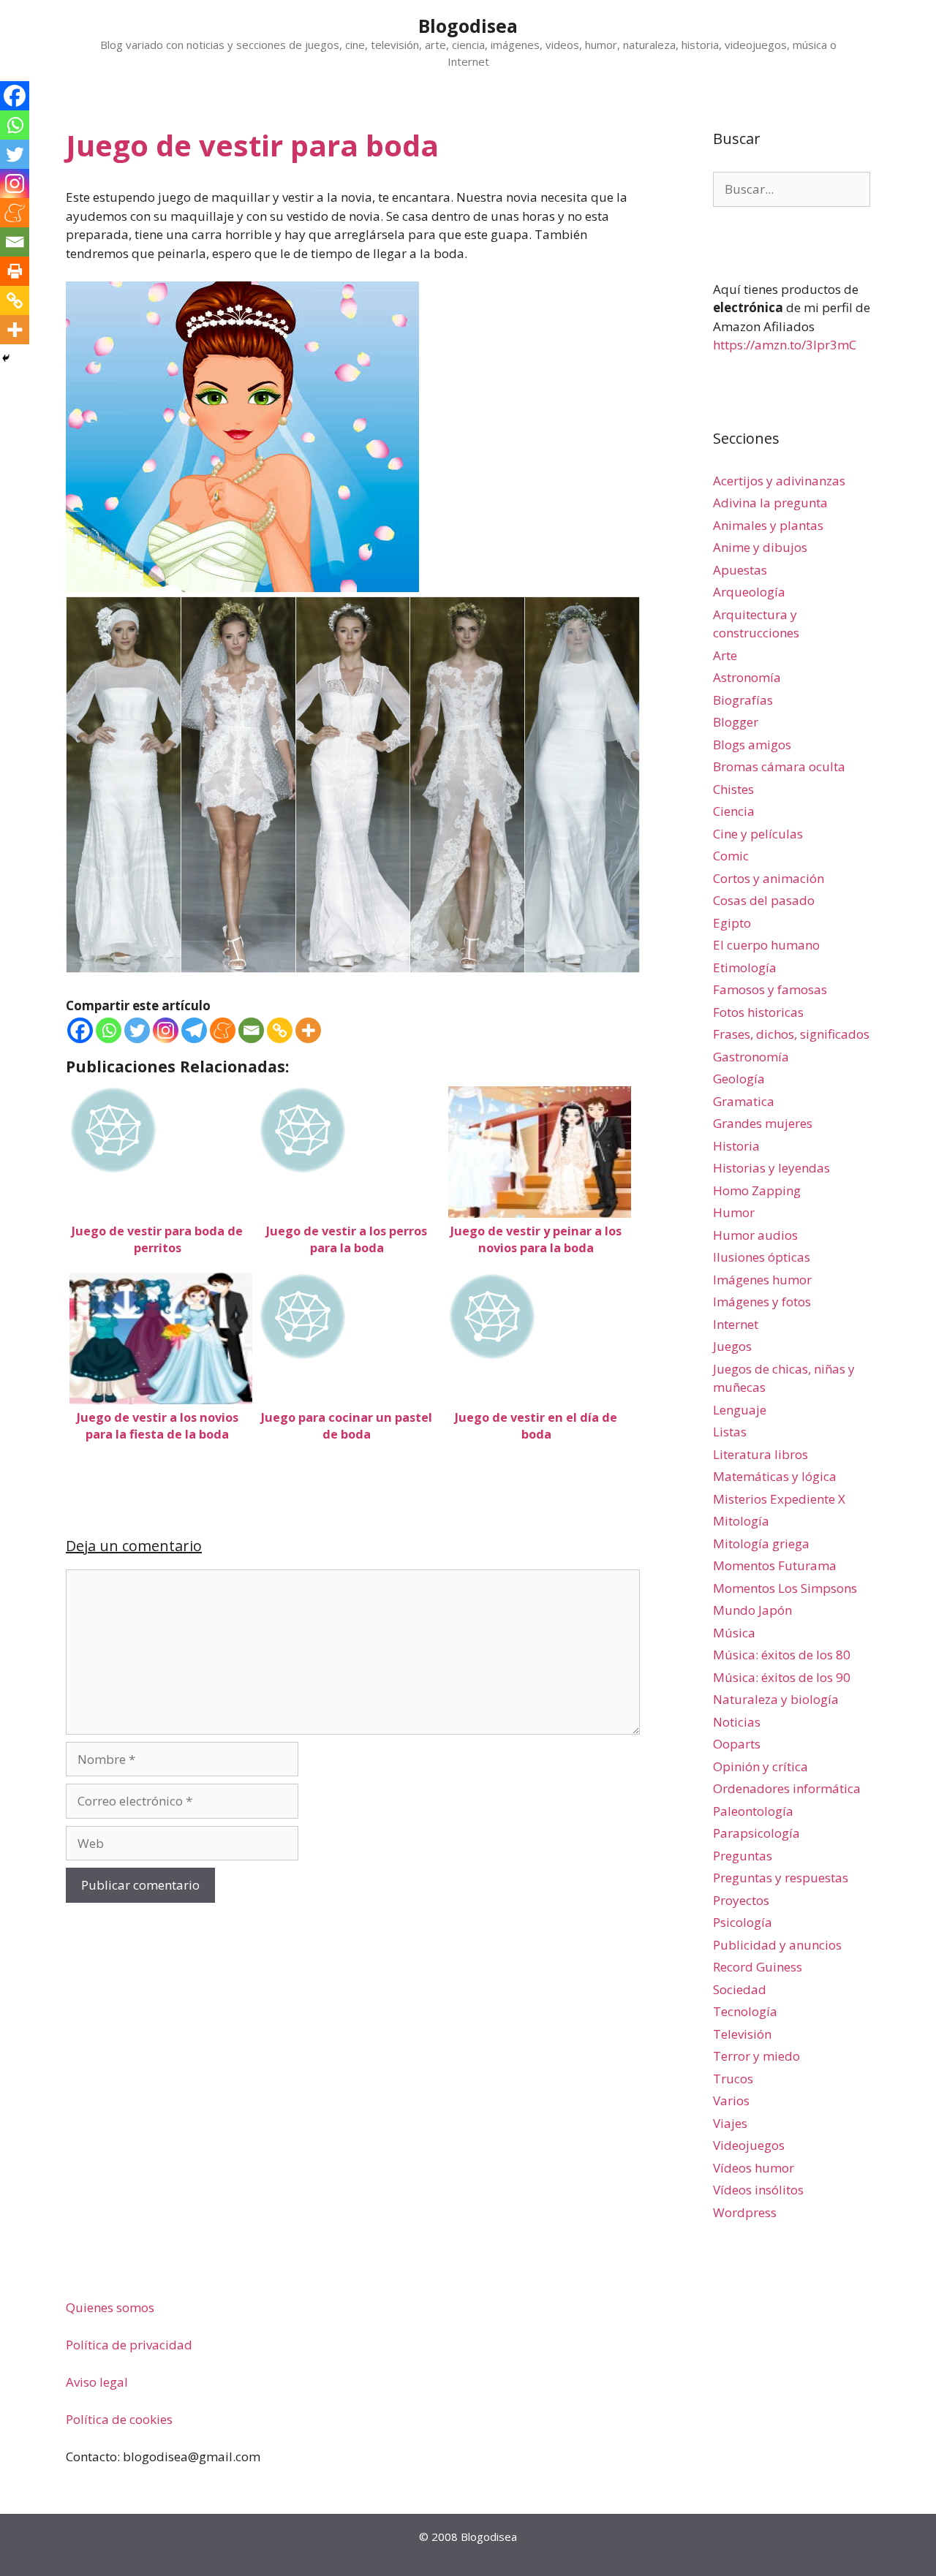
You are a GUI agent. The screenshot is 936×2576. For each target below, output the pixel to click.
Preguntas (743, 1856)
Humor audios (755, 1235)
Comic (731, 856)
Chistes (733, 789)
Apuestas (740, 570)
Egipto (732, 923)
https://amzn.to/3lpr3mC (785, 345)
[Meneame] (223, 1030)
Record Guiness (758, 1967)
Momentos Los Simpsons (785, 1588)
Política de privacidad (129, 2345)
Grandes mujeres (763, 1123)
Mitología (741, 1521)
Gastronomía (751, 1057)
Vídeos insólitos (758, 2190)
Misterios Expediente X (779, 1499)
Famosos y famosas (770, 989)
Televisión (742, 2034)
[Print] (15, 271)
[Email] (251, 1030)
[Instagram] (166, 1030)
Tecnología (745, 2011)
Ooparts (737, 1744)
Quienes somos (110, 2307)
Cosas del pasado (764, 900)
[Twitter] (137, 1030)
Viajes (730, 2123)
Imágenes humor (762, 1280)
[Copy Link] (280, 1030)
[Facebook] (80, 1030)
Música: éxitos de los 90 (782, 1677)
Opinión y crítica (760, 1766)
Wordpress (745, 2212)
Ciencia (734, 811)
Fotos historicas (758, 1012)
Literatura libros (760, 1454)
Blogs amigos (752, 745)
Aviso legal (97, 2382)
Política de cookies (119, 2419)
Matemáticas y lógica (775, 1476)
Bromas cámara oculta (779, 766)
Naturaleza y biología (776, 1699)
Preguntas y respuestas (781, 1878)
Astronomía (747, 677)
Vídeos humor (754, 2168)
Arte (725, 655)
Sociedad (740, 1989)
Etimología (745, 967)
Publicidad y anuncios (777, 1945)
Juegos (732, 1346)
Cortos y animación (769, 878)
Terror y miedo (756, 2056)
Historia (736, 1146)
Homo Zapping (757, 1190)
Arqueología (749, 592)
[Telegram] (194, 1030)
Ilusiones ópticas (762, 1257)
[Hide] (6, 358)
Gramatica (744, 1101)
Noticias (737, 1722)
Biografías (743, 700)
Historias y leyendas (771, 1168)
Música (734, 1633)
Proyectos (741, 1900)
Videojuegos (749, 2145)
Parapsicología (756, 1833)
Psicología (743, 1922)
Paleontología (753, 1811)
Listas (730, 1432)
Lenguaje (740, 1410)
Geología (739, 1079)
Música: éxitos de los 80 (782, 1655)
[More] (308, 1030)
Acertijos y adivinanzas (779, 481)
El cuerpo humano (766, 945)
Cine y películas (758, 834)
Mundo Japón (752, 1610)
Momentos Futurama (775, 1565)
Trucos (733, 2079)
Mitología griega (761, 1543)
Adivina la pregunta (770, 503)
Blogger (736, 722)
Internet (736, 1324)
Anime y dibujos (760, 547)
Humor (734, 1212)
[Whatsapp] (109, 1030)
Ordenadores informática (787, 1788)
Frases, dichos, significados (791, 1034)
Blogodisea (468, 26)
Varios (731, 2100)
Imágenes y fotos (762, 1302)
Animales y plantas (768, 525)
